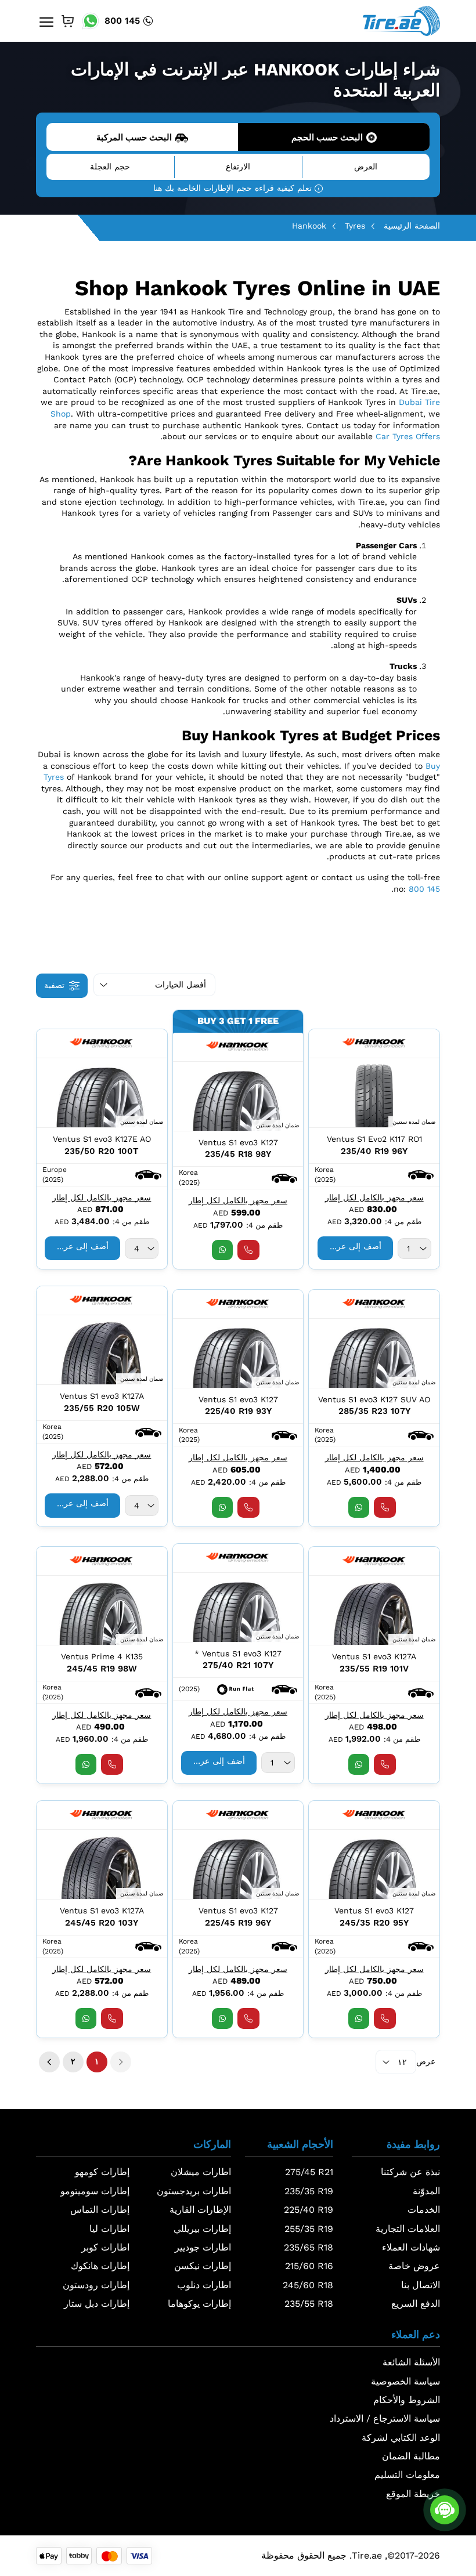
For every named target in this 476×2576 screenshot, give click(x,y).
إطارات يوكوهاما (199, 2304)
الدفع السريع (416, 2304)
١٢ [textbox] (402, 2062)
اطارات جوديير (203, 2247)
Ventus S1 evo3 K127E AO (102, 1139)
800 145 (122, 21)
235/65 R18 (309, 2247)
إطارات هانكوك (100, 2266)
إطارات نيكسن (203, 2266)
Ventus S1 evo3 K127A (102, 1396)
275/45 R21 (309, 2172)
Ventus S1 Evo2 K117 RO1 (374, 1139)
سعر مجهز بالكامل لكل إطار (374, 1197)
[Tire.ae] (401, 20)
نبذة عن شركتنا (410, 2172)
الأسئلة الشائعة (411, 2362)
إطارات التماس (100, 2210)
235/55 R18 (309, 2304)
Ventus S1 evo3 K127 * (238, 1654)
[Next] (49, 2062)
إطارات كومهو (102, 2172)
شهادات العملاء (411, 2247)
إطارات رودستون (96, 2285)
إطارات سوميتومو (95, 2191)
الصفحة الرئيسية (412, 226)
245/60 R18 (308, 2285)
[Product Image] (374, 1093)
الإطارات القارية (200, 2210)
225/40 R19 (309, 2210)
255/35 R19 (309, 2229)
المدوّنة (426, 2191)
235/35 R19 (309, 2191)
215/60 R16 (309, 2266)
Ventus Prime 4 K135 (102, 1656)
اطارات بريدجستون (194, 2191)
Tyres (355, 226)
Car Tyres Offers (408, 436)
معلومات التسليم (407, 2475)
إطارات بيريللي (202, 2229)
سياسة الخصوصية (405, 2381)
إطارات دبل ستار (97, 2304)
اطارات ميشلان (201, 2172)
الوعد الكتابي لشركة (401, 2438)
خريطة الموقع (413, 2494)
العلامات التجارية (408, 2229)
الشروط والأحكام (407, 2400)
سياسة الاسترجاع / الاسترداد (385, 2418)
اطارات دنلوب (204, 2285)
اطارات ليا (109, 2229)
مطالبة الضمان (411, 2456)
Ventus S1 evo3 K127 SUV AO (374, 1399)
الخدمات (424, 2210)
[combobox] (414, 1249)
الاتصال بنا (421, 2285)
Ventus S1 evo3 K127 (238, 1142)
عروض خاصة (414, 2266)
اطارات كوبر (105, 2247)
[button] (421, 1174)
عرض (426, 2061)
